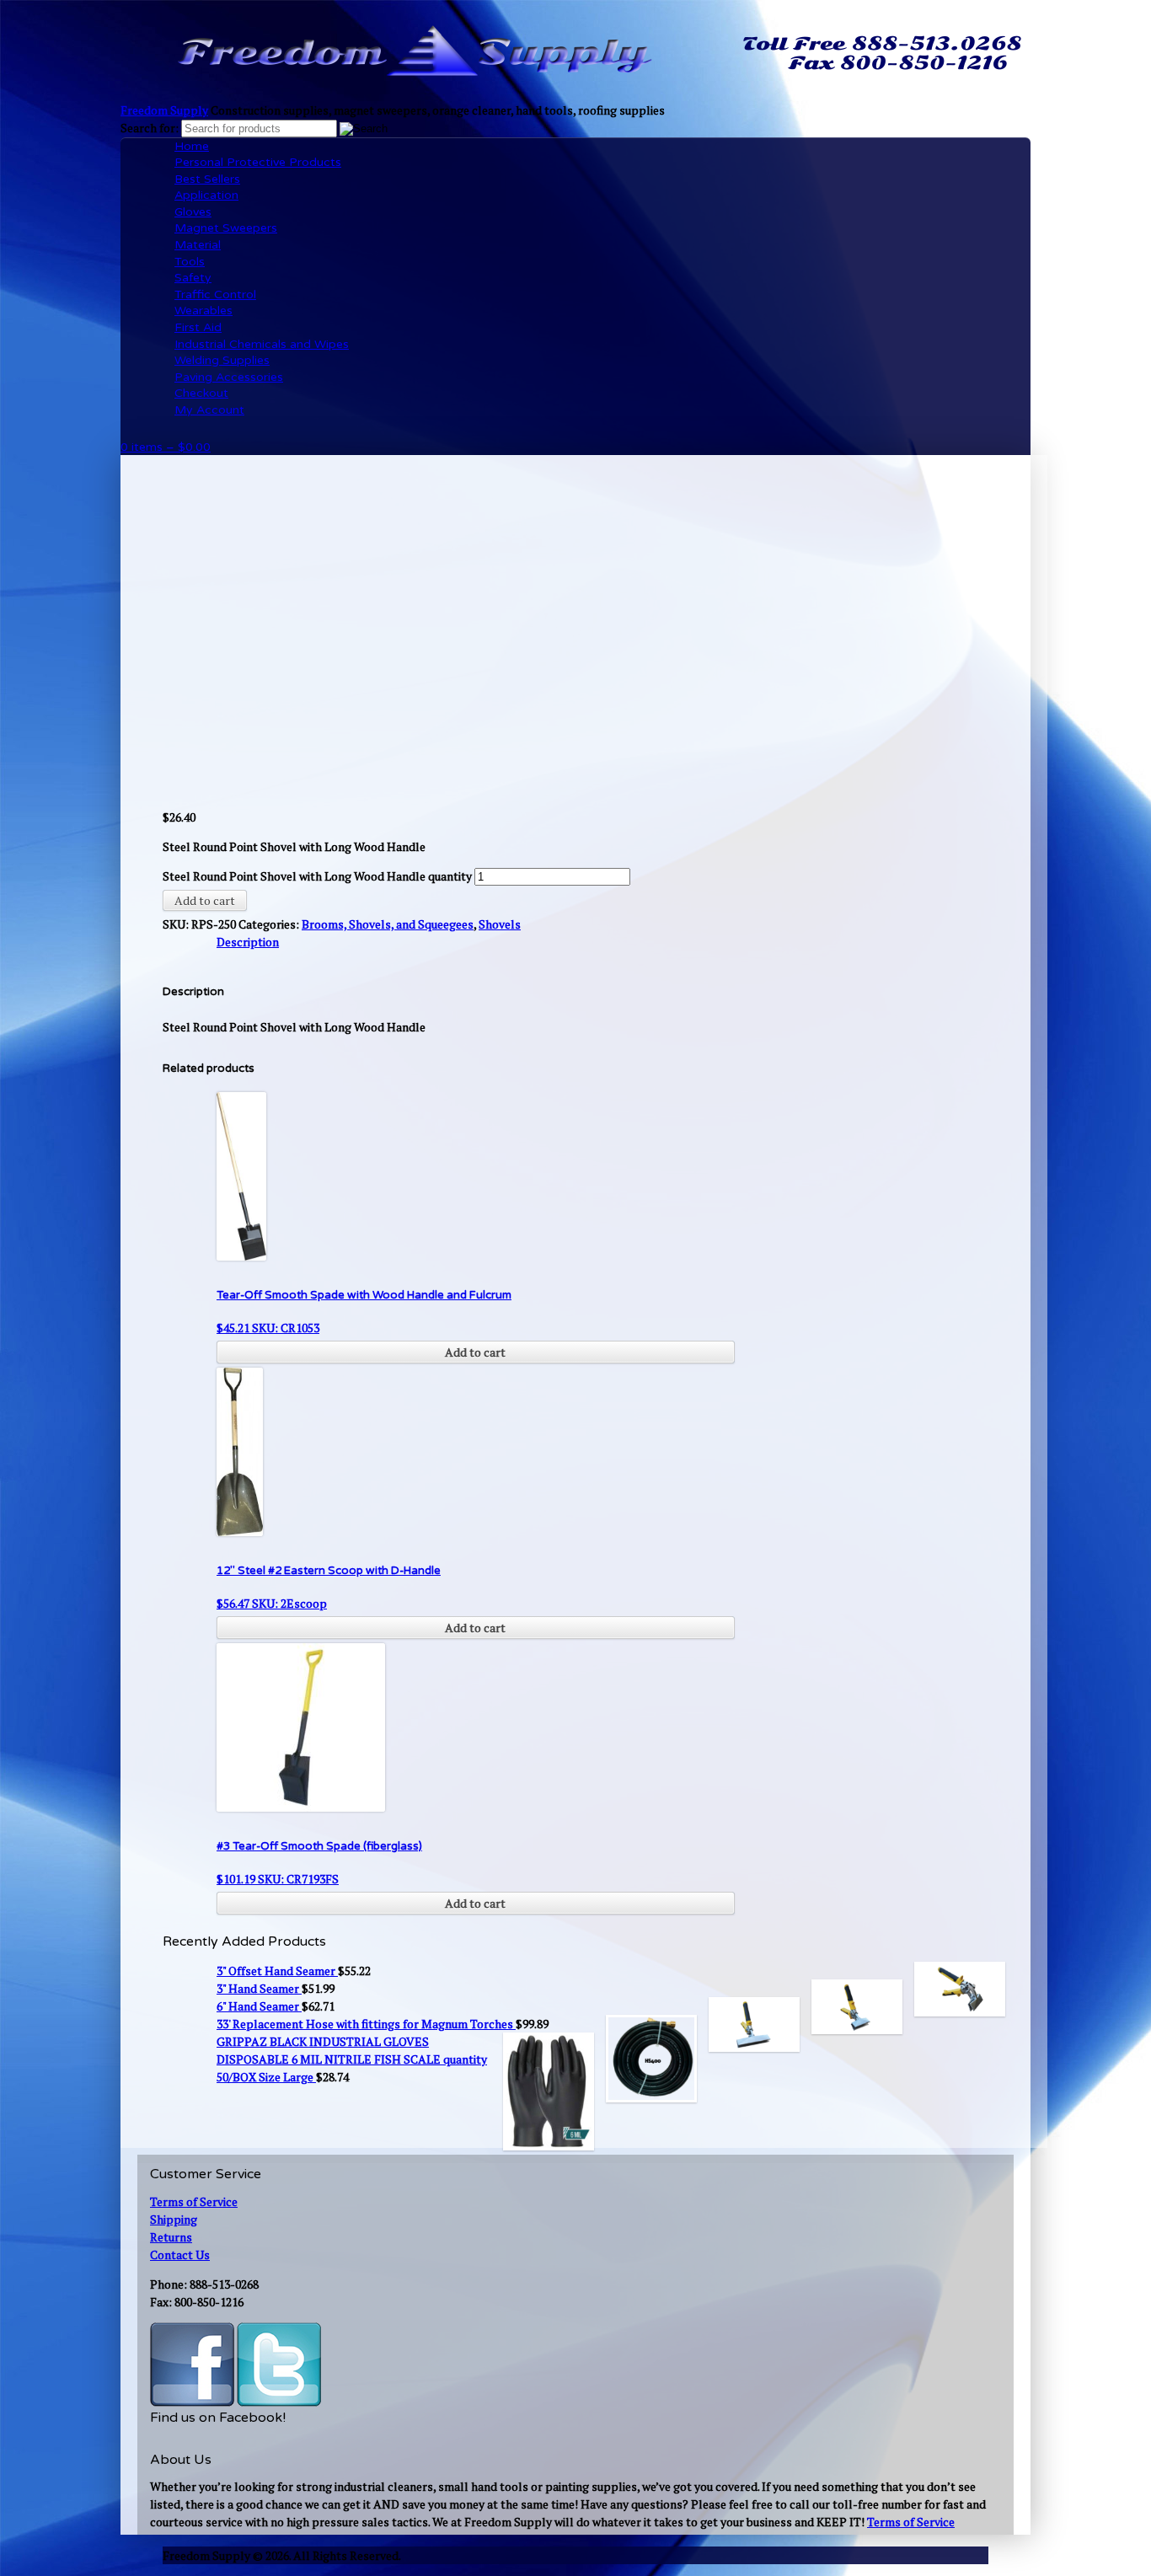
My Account (209, 410)
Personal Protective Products (258, 162)
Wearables (203, 311)
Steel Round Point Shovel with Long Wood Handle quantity (317, 876)
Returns (171, 2237)
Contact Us (180, 2255)
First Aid (198, 327)
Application (206, 195)
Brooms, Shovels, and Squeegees (388, 924)
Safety (193, 278)
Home (192, 146)
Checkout (201, 393)
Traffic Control (215, 295)
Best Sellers (207, 179)
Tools (190, 262)
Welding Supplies (222, 360)
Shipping (174, 2219)
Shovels (500, 924)
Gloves (193, 212)
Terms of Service (194, 2201)
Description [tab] (248, 942)
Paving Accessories (229, 377)
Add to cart (205, 900)
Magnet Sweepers (226, 228)
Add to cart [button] (475, 1352)
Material (198, 245)
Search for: (150, 128)
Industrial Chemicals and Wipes (262, 344)
